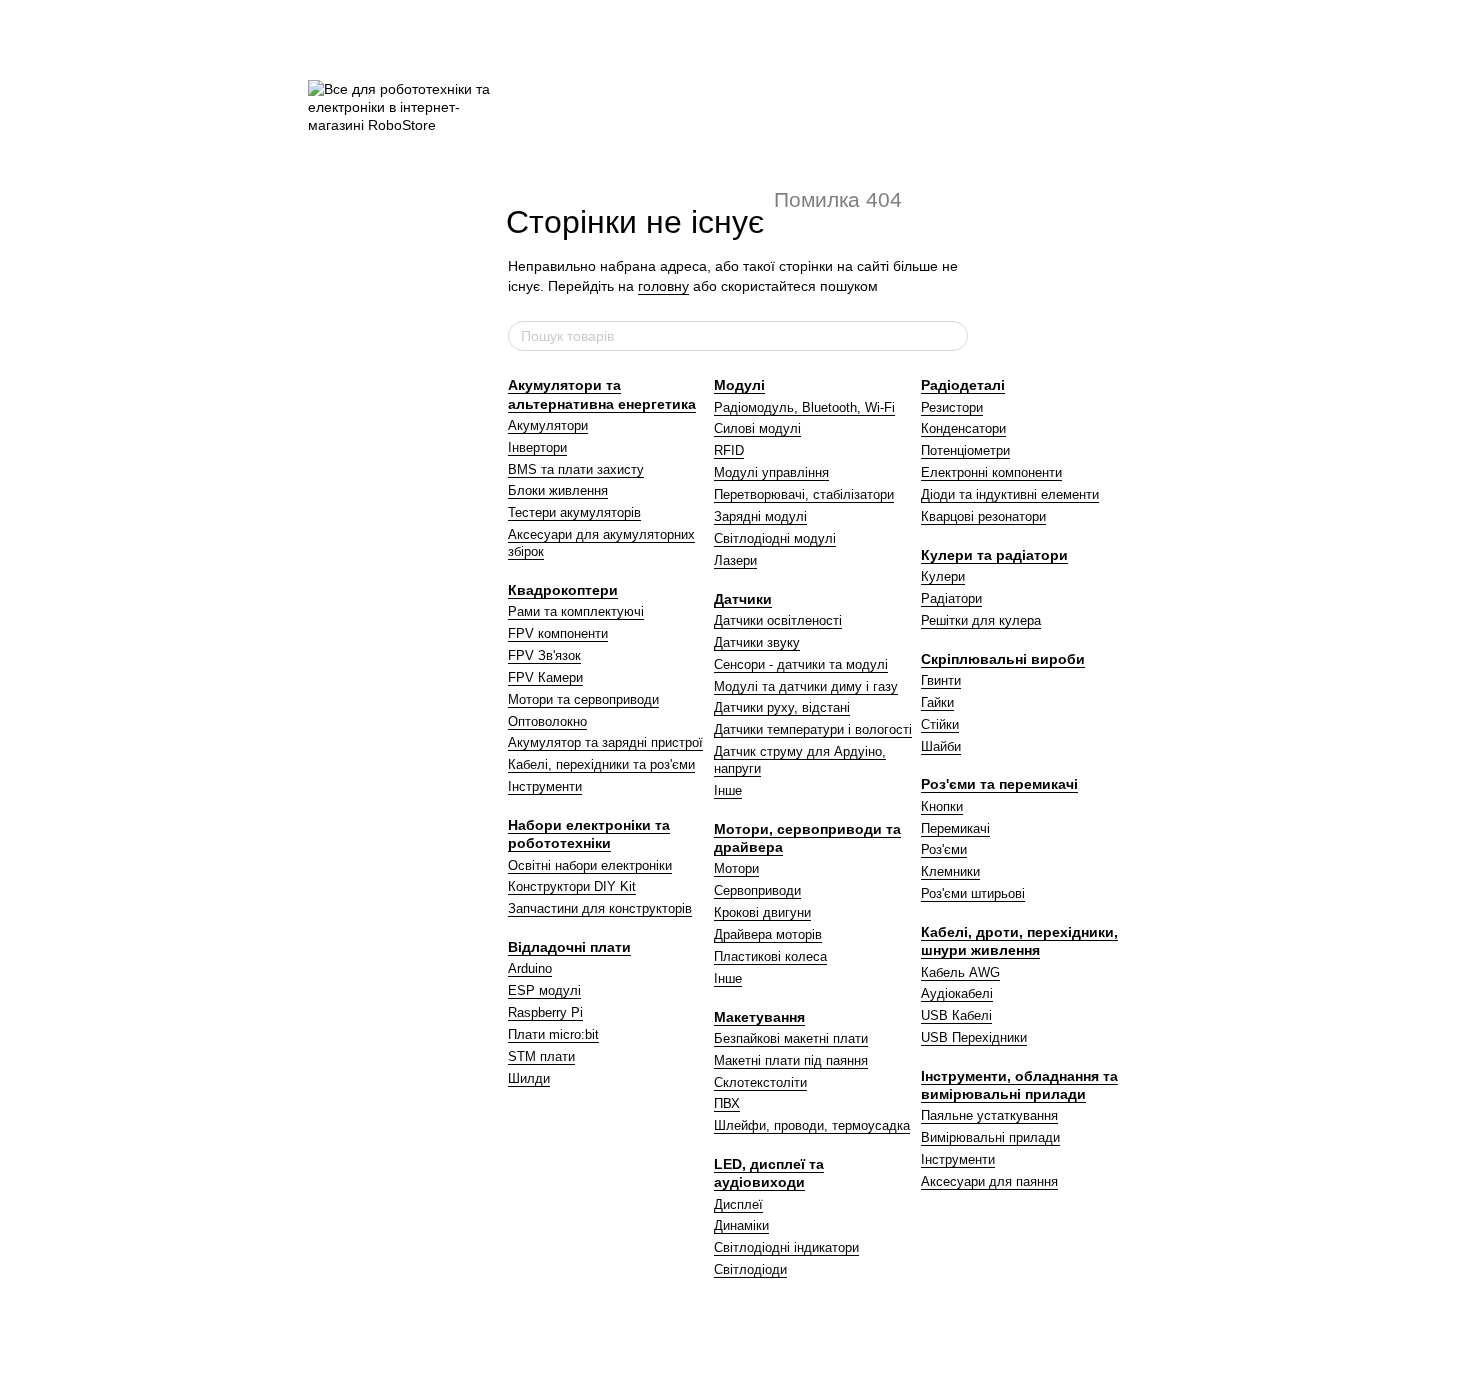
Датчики (743, 599)
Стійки (940, 724)
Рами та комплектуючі (576, 611)
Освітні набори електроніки (590, 865)
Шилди (529, 1078)
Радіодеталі (963, 385)
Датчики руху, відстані (782, 707)
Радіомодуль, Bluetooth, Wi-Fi (804, 407)
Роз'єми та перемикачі (999, 784)
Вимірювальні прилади (990, 1137)
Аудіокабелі (957, 993)
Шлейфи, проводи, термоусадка (812, 1125)
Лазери (735, 560)
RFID (729, 450)
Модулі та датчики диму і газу (806, 686)
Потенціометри (965, 450)
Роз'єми (944, 849)
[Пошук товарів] (952, 336)
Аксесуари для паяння (989, 1181)
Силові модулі (757, 428)
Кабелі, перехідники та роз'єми (601, 764)
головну (663, 286)
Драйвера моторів (768, 934)
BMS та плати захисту (576, 469)
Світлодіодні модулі (775, 538)
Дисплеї (738, 1204)
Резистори (952, 407)
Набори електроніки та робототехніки (589, 834)
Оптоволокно (547, 721)
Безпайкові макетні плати (791, 1038)
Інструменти (545, 786)
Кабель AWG (960, 972)
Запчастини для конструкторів (600, 908)
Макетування (759, 1017)
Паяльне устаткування (989, 1115)
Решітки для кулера (981, 620)
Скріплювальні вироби (1003, 659)
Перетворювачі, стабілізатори (804, 494)
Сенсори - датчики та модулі (801, 664)
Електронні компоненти (991, 472)
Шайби (941, 746)
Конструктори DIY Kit (572, 886)
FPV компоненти (558, 633)
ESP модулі (544, 990)
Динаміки (741, 1225)
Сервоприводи (757, 890)
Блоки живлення (558, 490)
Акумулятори (548, 425)
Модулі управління (771, 472)
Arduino (530, 968)
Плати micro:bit (553, 1034)
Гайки (937, 702)
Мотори (736, 868)
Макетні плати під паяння (791, 1060)
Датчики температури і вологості (813, 729)
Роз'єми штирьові (973, 893)
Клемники (950, 871)
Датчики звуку (757, 642)
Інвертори (537, 447)
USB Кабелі (956, 1015)
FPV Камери (545, 677)
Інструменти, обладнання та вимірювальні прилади (1019, 1085)
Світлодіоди (750, 1269)
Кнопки (942, 806)
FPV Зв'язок (544, 655)
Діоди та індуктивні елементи (1010, 494)
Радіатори (951, 598)
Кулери (943, 576)
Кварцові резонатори (983, 516)
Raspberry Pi (545, 1012)
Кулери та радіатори (994, 555)
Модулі (739, 385)
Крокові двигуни (762, 912)
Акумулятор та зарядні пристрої (605, 742)
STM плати (541, 1056)
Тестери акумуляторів (574, 512)
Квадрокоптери (563, 590)
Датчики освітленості (778, 620)
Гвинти (941, 680)
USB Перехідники (974, 1037)
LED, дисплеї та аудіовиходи (769, 1173)
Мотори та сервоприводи (583, 699)
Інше (728, 790)
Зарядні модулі (760, 516)
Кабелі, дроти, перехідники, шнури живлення (1019, 941)
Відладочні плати (569, 947)
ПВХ (727, 1103)
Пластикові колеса (770, 956)
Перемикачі (955, 828)
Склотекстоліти (760, 1082)
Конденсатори (963, 428)
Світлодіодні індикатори (786, 1247)
